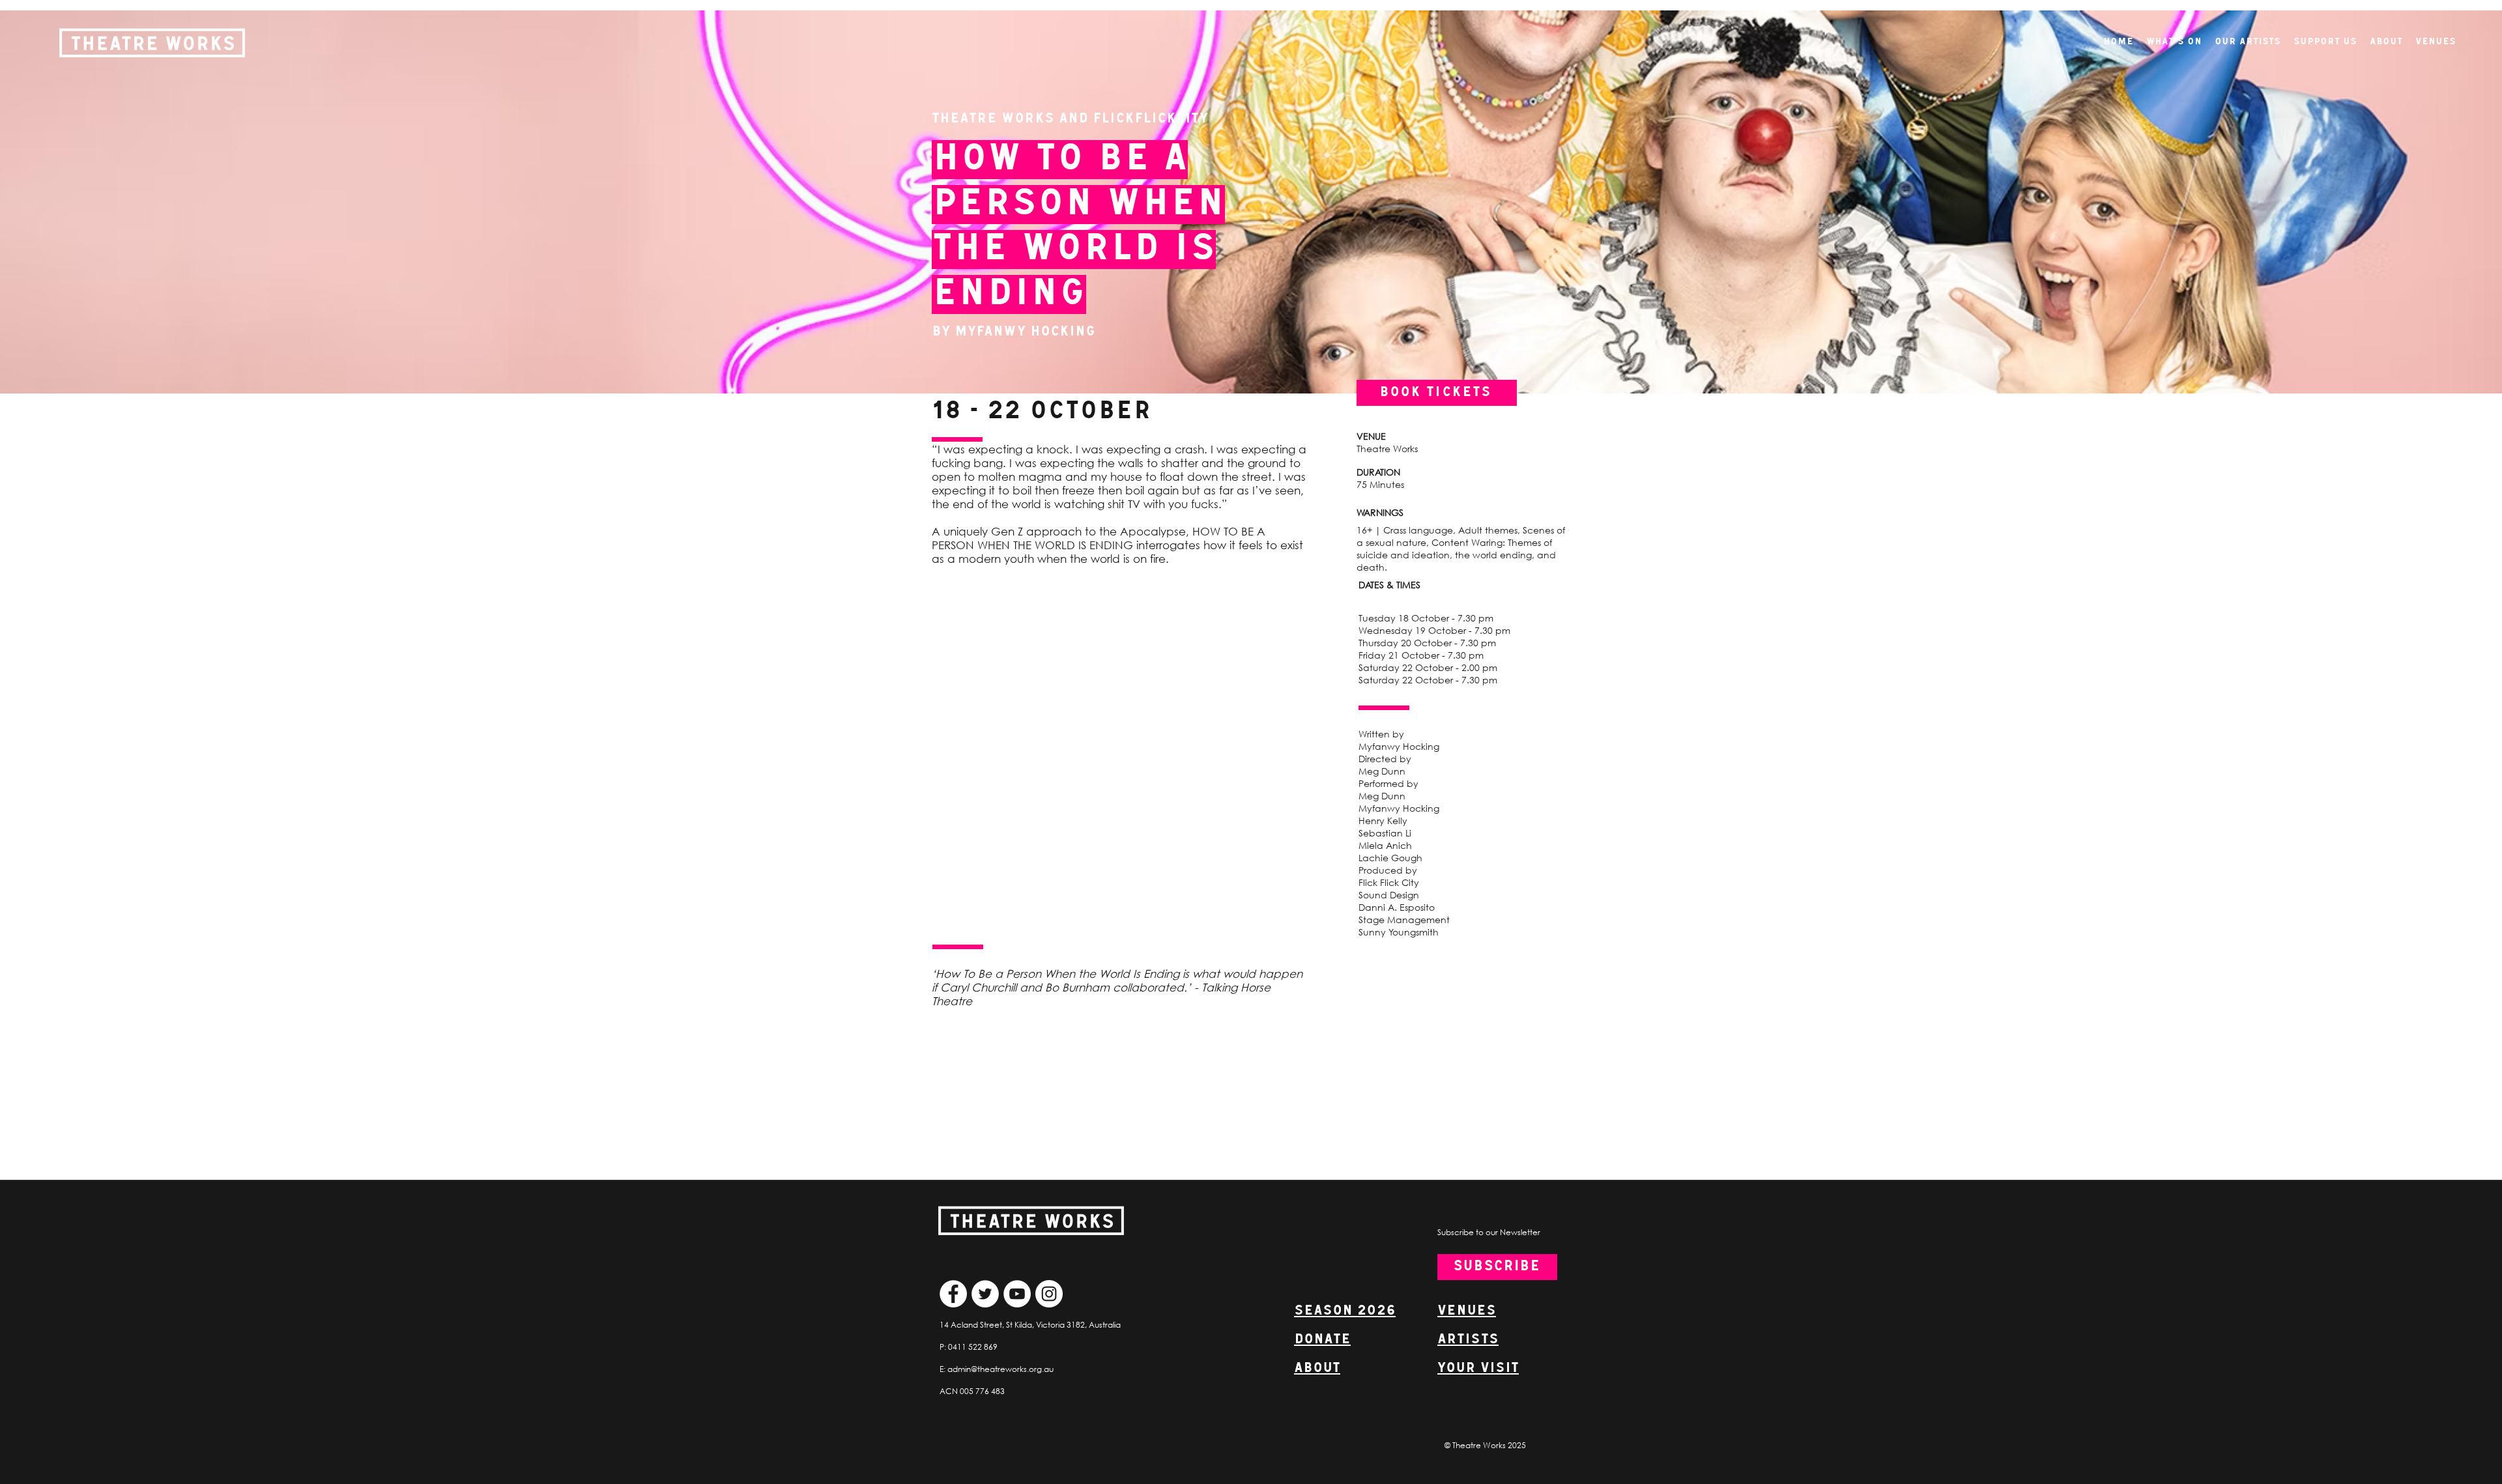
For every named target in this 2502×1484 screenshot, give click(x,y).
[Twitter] (985, 1294)
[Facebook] (953, 1294)
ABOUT (1317, 1368)
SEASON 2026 (1345, 1311)
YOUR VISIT (1478, 1368)
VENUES (1467, 1311)
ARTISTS (1468, 1340)
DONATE (1322, 1340)
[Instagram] (1049, 1294)
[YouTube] (1017, 1294)
